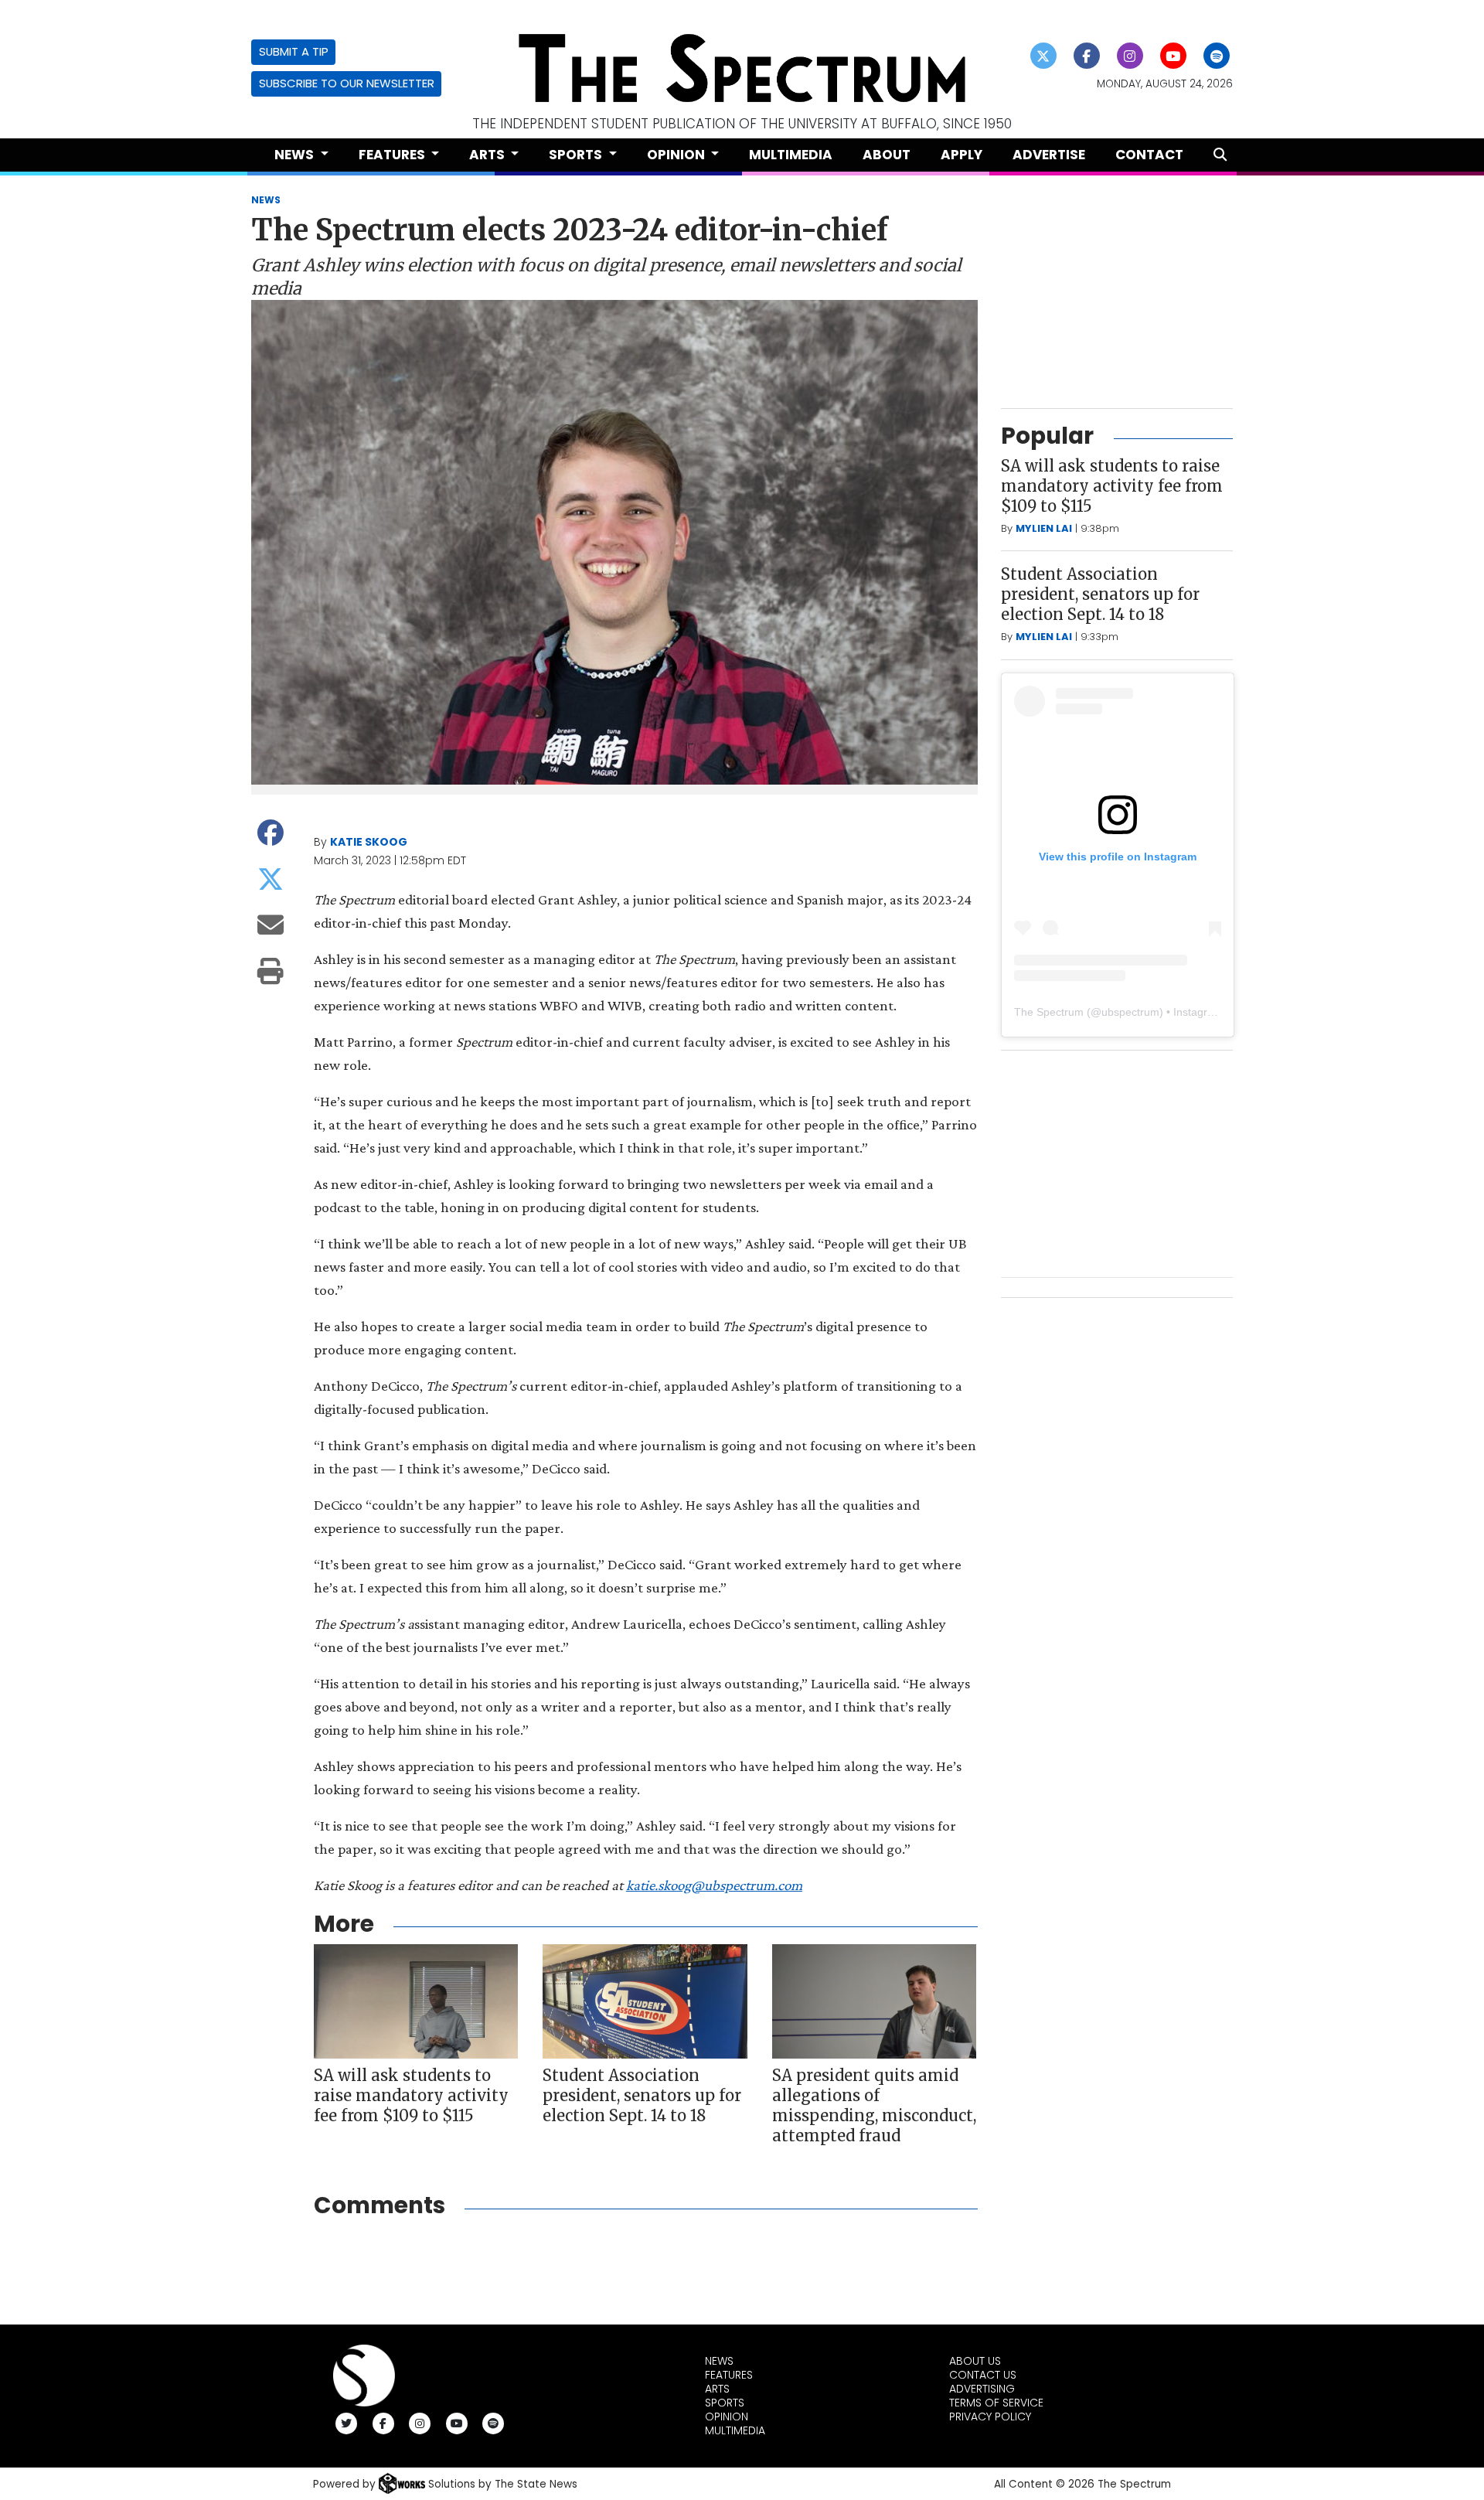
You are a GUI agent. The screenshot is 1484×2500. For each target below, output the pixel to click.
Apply (962, 155)
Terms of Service (996, 2403)
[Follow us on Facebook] (1087, 56)
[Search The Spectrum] (1220, 155)
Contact (1149, 155)
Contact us (983, 2375)
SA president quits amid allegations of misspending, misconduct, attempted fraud (874, 2105)
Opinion (727, 2417)
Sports (725, 2403)
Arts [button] (488, 155)
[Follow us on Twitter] (1044, 56)
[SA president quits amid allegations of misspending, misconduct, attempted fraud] (874, 2002)
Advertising (982, 2389)
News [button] (296, 155)
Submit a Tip (294, 51)
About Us (975, 2361)
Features (729, 2375)
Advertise (1049, 155)
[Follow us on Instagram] (1130, 56)
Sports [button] (577, 155)
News (719, 2361)
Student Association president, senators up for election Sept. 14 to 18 (642, 2095)
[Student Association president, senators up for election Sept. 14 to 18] (645, 2002)
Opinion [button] (677, 155)
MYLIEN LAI (1044, 528)
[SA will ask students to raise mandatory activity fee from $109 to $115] (416, 2002)
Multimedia (791, 155)
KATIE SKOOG (369, 842)
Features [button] (393, 155)
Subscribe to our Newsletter (347, 83)
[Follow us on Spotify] (1217, 56)
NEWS (266, 200)
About (887, 155)
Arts (717, 2389)
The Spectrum (1049, 1012)
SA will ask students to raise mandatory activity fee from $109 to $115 (411, 2095)
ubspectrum (1130, 1012)
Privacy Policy (990, 2417)
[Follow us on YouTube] (1174, 56)
